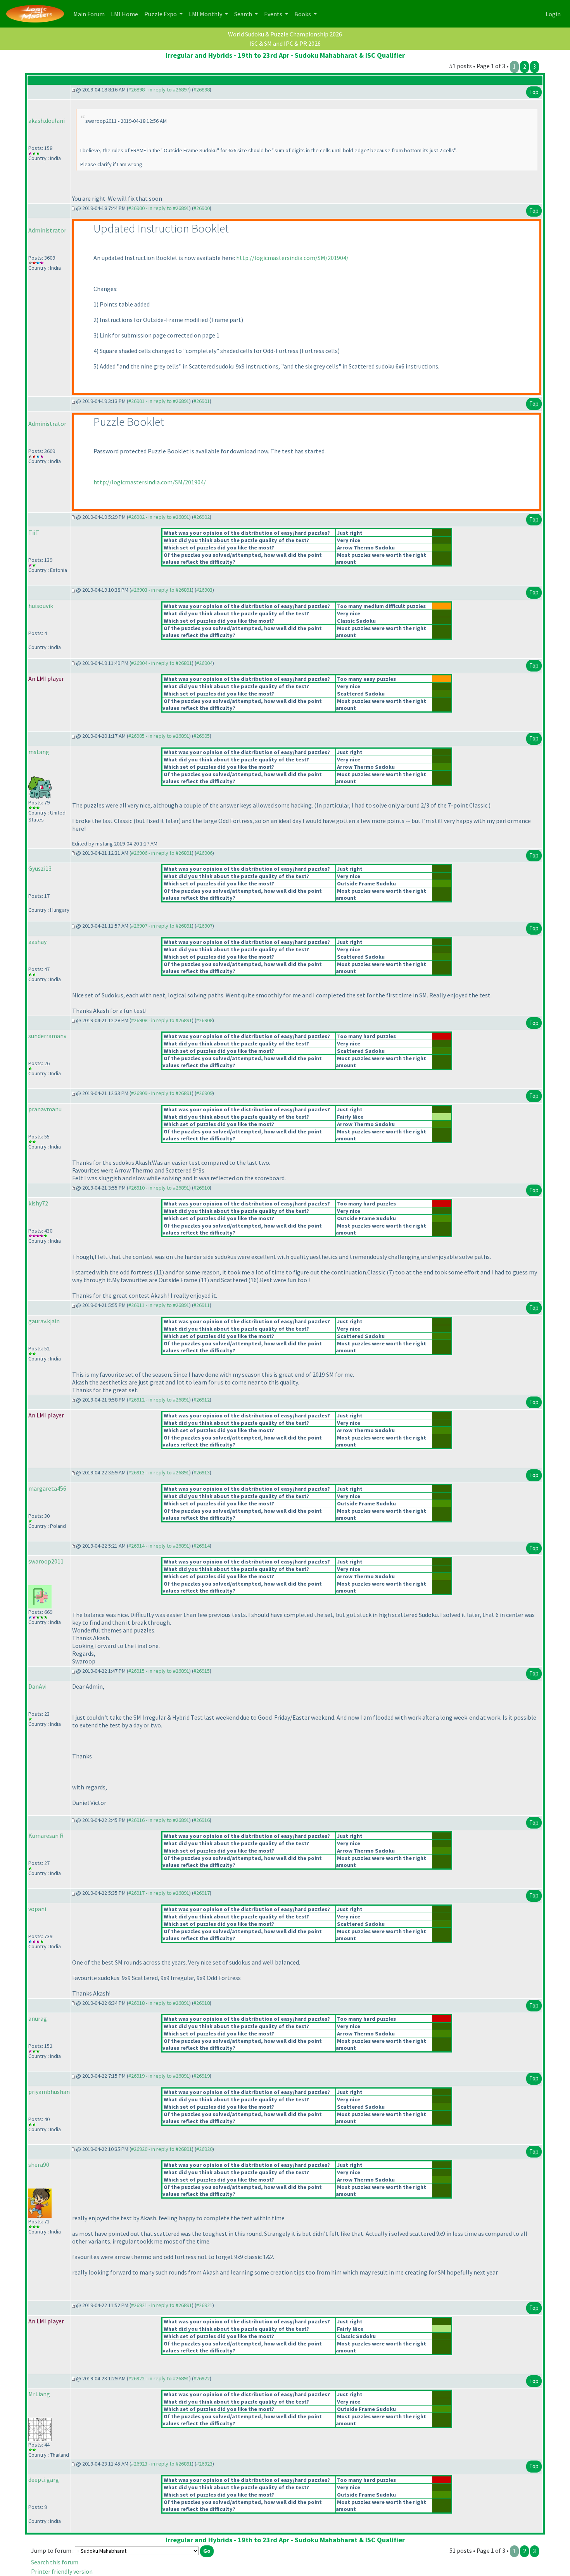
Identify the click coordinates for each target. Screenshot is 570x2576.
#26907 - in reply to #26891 (161, 926)
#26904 (204, 663)
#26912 (202, 1400)
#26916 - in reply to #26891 (159, 1820)
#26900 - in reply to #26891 (159, 208)
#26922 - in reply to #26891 (159, 2378)
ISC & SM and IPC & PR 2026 (285, 43)
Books (303, 14)
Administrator (47, 230)
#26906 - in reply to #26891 (161, 853)
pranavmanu (45, 1109)
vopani (37, 1909)
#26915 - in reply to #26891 (159, 1671)
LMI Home (126, 14)
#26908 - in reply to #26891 (161, 1020)
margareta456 (47, 1488)
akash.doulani (47, 121)
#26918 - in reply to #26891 (159, 2003)
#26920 (204, 2149)
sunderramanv (47, 1036)
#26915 (202, 1671)
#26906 (204, 853)
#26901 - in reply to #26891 (159, 401)
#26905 (202, 736)
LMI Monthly (206, 14)
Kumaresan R (46, 1836)
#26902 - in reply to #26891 (159, 517)
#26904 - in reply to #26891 (161, 663)
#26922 (202, 2378)
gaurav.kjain (44, 1321)
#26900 (202, 208)
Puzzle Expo (161, 14)
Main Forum (91, 14)
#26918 (202, 2003)
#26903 (204, 590)
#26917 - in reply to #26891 (159, 1893)
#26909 (204, 1093)
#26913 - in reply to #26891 (159, 1472)
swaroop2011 (46, 1561)
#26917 (202, 1893)
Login (553, 14)
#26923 (204, 2464)
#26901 (202, 401)
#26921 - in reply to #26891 (161, 2305)
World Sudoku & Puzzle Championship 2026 (285, 34)
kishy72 (38, 1203)
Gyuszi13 (40, 868)
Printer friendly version (62, 2571)
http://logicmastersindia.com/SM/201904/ (292, 258)
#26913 (202, 1472)
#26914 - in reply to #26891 (159, 1546)
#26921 (204, 2305)
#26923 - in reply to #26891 (161, 2464)
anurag (38, 2018)
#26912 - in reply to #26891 (159, 1400)
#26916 (202, 1820)
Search (244, 14)
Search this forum (55, 2562)
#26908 (204, 1020)
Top (534, 92)
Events (274, 14)
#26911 (202, 1305)
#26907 (204, 926)
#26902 (202, 517)
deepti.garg (44, 2480)
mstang (39, 752)
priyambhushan (49, 2092)
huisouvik (41, 606)
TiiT (34, 532)
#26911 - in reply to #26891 (159, 1305)
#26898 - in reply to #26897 (159, 90)
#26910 (202, 1188)
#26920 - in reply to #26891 (161, 2149)
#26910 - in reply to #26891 (159, 1188)
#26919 (202, 2076)
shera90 (39, 2164)
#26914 (202, 1546)
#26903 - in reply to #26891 (161, 590)
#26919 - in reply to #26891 (159, 2076)
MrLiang (39, 2394)
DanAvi (37, 1686)
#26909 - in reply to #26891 (161, 1093)
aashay (37, 942)
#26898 (202, 90)
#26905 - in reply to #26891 (159, 736)
